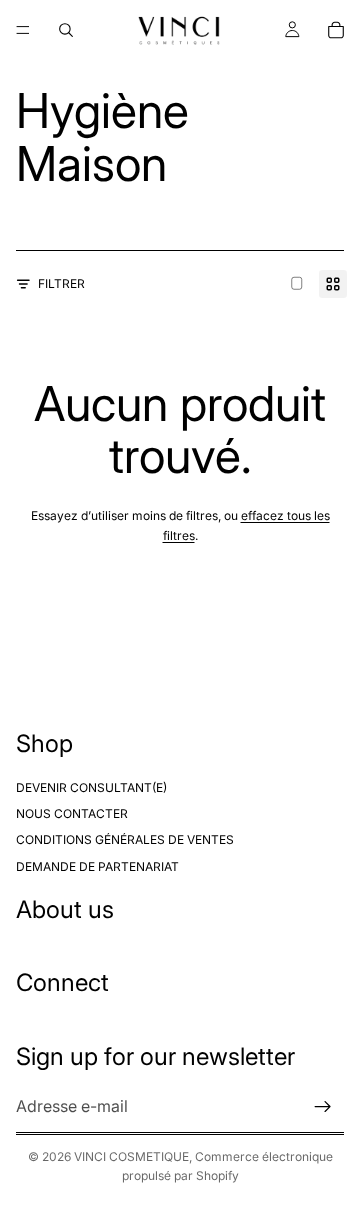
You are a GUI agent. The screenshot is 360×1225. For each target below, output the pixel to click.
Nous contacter (72, 813)
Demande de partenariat (97, 866)
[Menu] (23, 30)
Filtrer (61, 283)
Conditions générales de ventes (125, 840)
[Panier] (336, 30)
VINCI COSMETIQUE (131, 1156)
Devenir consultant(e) (91, 787)
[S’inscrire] (323, 1107)
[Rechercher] (66, 30)
